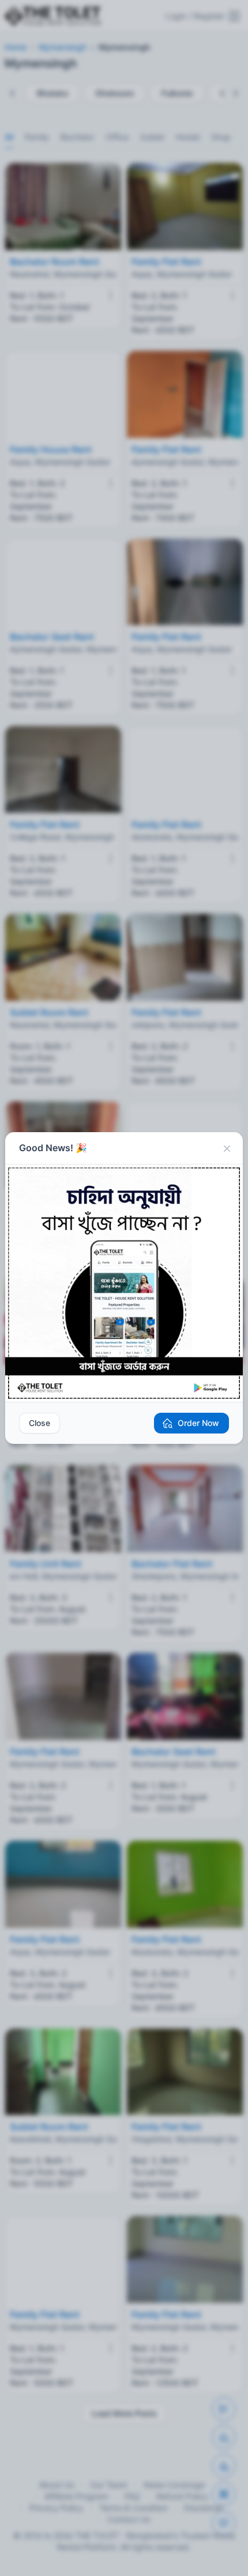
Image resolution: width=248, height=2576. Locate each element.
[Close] (227, 1148)
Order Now (198, 1423)
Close (40, 1423)
